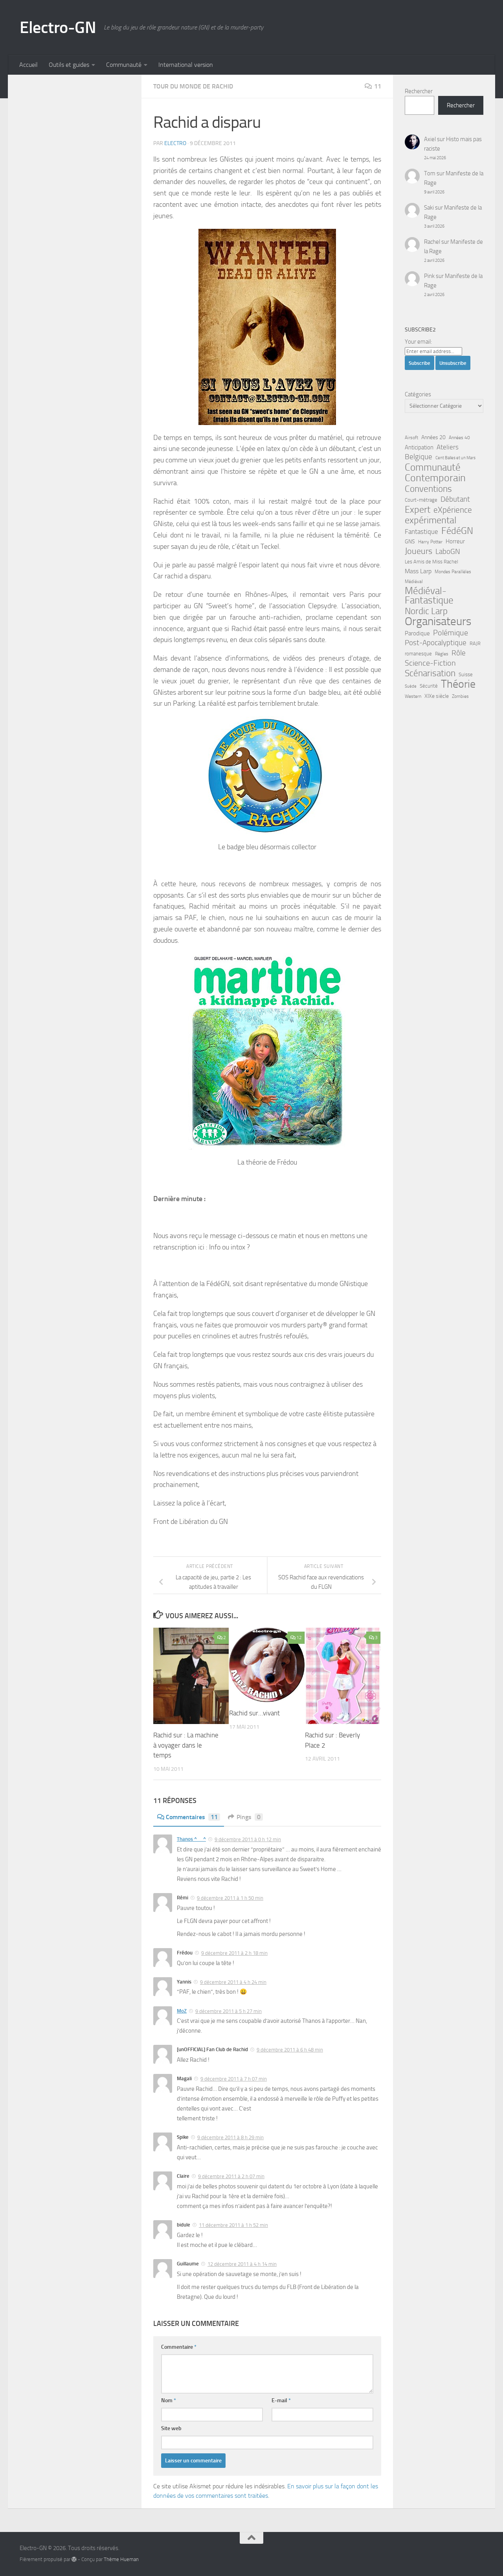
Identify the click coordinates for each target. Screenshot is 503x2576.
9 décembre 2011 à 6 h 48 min (290, 2050)
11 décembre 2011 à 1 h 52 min (233, 2225)
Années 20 (433, 437)
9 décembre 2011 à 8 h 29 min (230, 2137)
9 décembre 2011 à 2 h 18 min (234, 1953)
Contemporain (435, 478)
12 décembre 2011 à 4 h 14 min (242, 2264)
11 (378, 86)
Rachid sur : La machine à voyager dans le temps (186, 1745)
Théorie (458, 684)
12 (299, 1638)
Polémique (451, 633)
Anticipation (419, 447)
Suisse (466, 674)
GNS (410, 542)
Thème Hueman (121, 2559)
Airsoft (411, 438)
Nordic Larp (426, 611)
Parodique (417, 633)
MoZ (182, 2011)
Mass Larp (418, 571)
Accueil (28, 65)
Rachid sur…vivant (254, 1713)
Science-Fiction (430, 663)
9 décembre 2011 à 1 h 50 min (230, 1898)
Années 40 (459, 438)
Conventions (428, 489)
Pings (249, 1817)
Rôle (459, 653)
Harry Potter (430, 542)
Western (413, 696)
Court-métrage (421, 500)
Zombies (460, 696)
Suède (411, 686)
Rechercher (419, 91)
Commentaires (192, 1817)
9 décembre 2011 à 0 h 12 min (248, 1839)
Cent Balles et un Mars (455, 458)
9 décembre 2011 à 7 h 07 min (234, 2079)
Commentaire (179, 2347)
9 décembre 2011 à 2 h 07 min (231, 2176)
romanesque (418, 654)
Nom (169, 2400)
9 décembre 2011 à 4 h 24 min (233, 1982)
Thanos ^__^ (191, 1839)
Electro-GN (58, 28)
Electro (175, 143)
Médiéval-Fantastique (429, 596)
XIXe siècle (437, 696)
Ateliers (448, 447)
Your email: (418, 342)
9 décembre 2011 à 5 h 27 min (229, 2011)
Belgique (419, 457)
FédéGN (457, 531)
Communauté (124, 65)
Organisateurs (438, 622)
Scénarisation (430, 673)
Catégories (418, 394)
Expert (418, 510)
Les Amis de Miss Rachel (431, 562)
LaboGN (448, 552)
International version (186, 65)
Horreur (455, 541)
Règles (442, 654)
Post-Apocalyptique (436, 643)
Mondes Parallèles (453, 572)
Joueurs (419, 551)
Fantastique (421, 532)
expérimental (430, 520)
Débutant (455, 499)
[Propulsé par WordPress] (74, 2559)
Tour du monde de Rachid (193, 86)
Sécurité (429, 686)
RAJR (475, 643)
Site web (171, 2428)
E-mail (281, 2400)
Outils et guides (69, 65)
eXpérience (453, 510)
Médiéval (414, 581)
